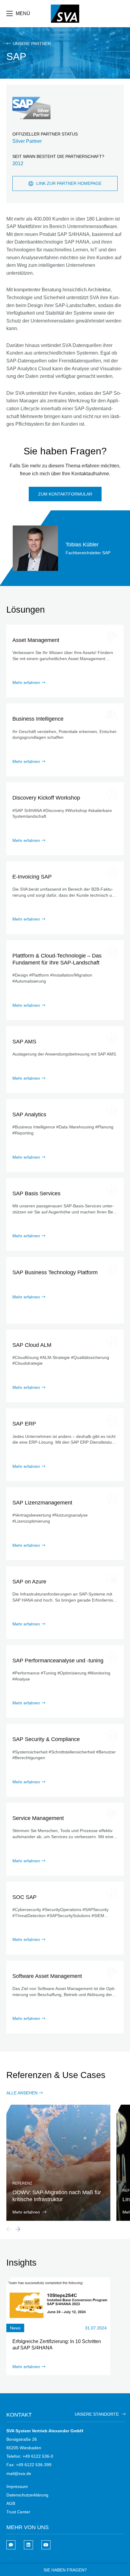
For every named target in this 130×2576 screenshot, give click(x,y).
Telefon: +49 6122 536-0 (30, 2456)
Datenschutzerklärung (27, 2495)
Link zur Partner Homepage (69, 183)
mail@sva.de (19, 2473)
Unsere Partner (31, 44)
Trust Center (18, 2512)
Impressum (17, 2486)
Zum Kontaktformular (65, 494)
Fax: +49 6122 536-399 (29, 2465)
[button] (18, 2229)
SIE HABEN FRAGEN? (65, 2570)
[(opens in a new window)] (28, 2545)
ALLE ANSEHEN (22, 2093)
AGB (11, 2503)
